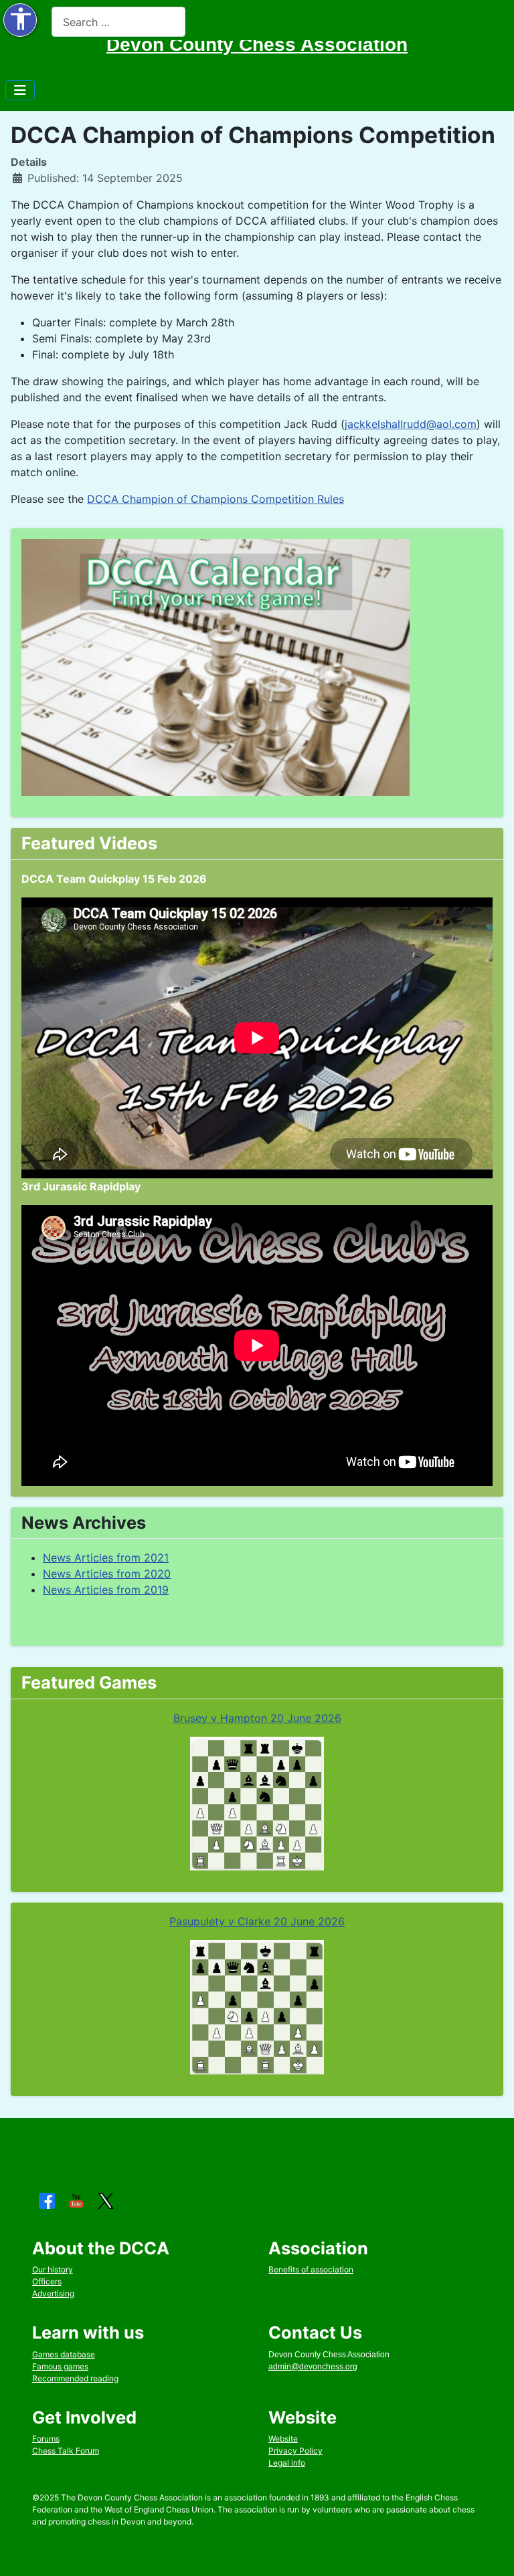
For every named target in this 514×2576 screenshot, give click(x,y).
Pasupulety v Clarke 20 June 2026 (257, 1921)
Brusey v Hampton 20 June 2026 (257, 1718)
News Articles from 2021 (106, 1558)
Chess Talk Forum (66, 2451)
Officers (47, 2281)
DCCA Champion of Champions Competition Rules (216, 499)
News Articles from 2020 (107, 1574)
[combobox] (118, 22)
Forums (46, 2439)
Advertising (53, 2293)
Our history (53, 2269)
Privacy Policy (295, 2451)
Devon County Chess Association (257, 44)
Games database (64, 2354)
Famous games (60, 2366)
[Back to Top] (491, 2551)
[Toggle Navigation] (20, 90)
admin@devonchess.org (313, 2367)
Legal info (287, 2463)
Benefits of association (311, 2269)
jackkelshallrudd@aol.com (411, 424)
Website (283, 2439)
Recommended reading (75, 2378)
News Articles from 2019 (106, 1590)
